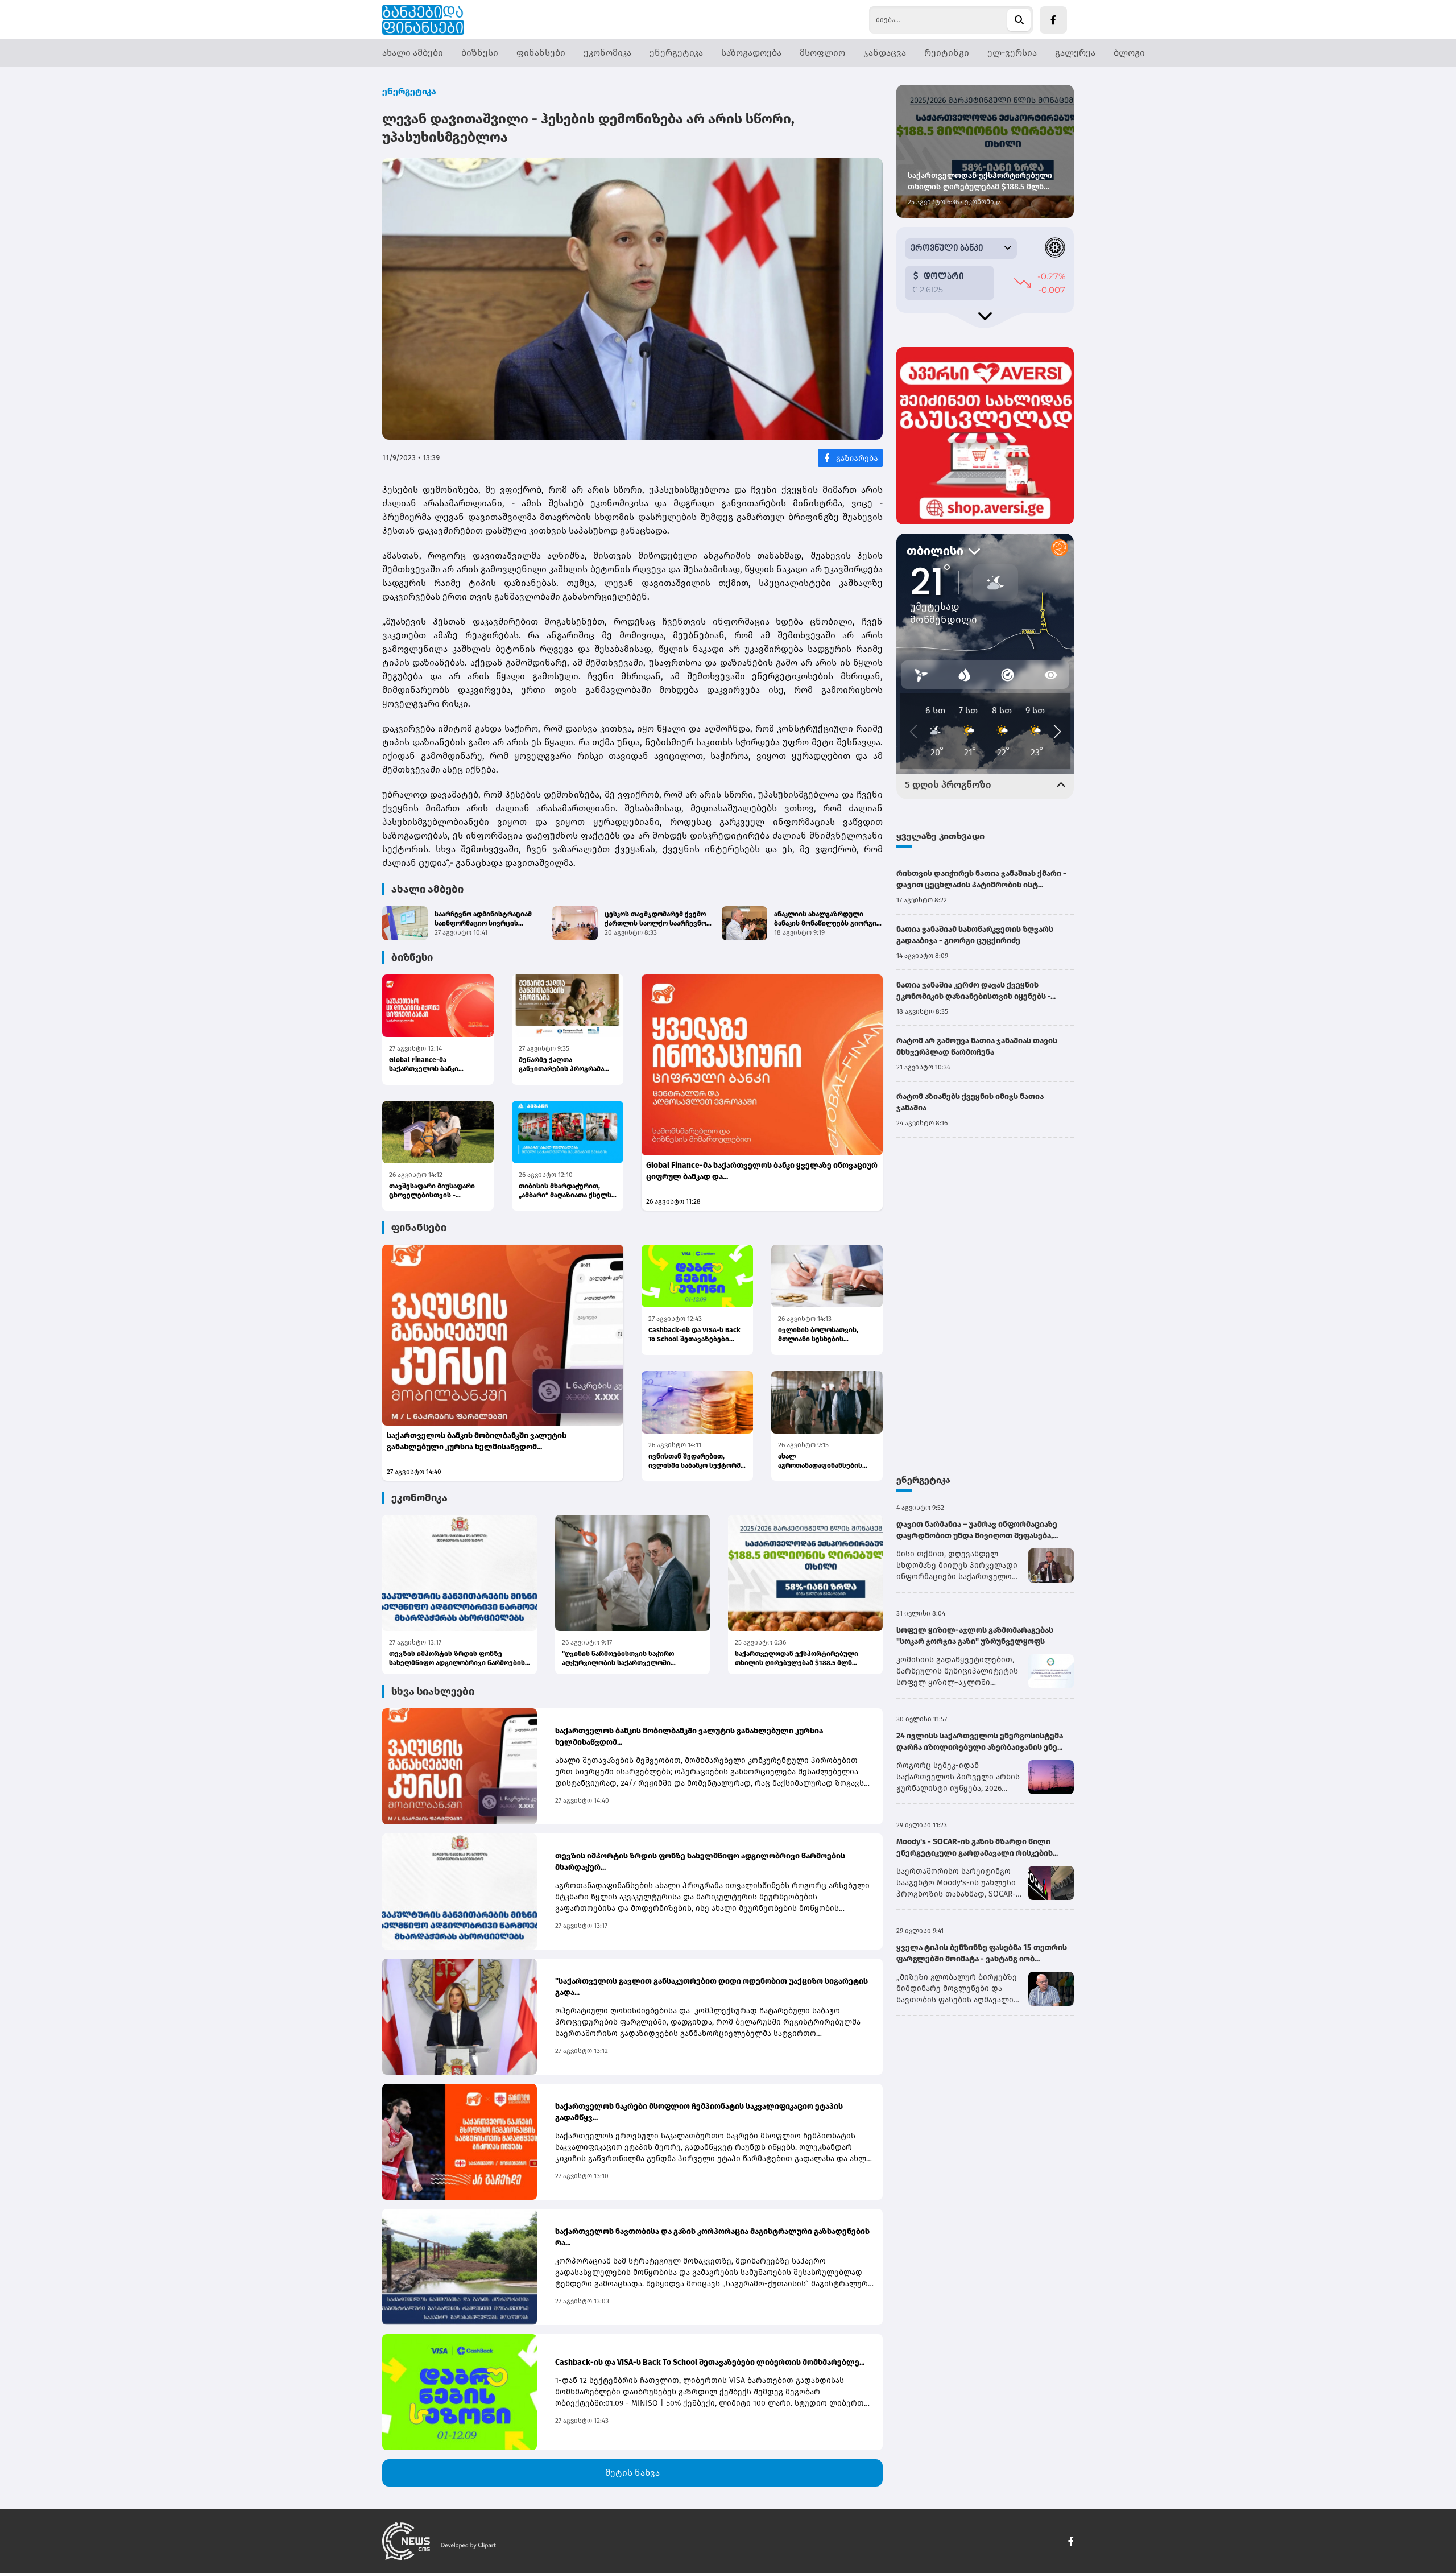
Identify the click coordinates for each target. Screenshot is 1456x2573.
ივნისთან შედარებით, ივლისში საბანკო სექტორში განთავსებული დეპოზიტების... (696, 1461)
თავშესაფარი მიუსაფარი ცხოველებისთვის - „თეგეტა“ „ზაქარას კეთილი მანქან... (435, 1191)
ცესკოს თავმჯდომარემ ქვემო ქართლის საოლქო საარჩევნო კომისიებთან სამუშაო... (655, 919)
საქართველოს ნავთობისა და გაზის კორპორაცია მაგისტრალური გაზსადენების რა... (712, 2237)
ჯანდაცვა (885, 53)
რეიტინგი (947, 53)
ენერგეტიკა (676, 53)
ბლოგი (1129, 53)
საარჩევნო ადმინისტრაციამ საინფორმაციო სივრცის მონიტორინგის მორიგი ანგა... (485, 919)
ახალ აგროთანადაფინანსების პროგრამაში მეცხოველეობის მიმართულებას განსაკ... (820, 1461)
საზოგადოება (751, 53)
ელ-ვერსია (1012, 53)
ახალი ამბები (413, 53)
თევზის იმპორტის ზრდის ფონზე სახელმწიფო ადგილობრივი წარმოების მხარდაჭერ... (457, 1659)
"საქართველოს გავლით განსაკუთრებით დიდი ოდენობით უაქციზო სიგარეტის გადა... (712, 1987)
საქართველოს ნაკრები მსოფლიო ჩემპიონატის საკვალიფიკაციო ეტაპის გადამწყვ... (699, 2112)
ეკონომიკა (607, 53)
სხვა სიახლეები (433, 1691)
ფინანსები (541, 53)
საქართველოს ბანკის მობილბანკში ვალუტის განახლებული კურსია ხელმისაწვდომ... (477, 1441)
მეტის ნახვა (632, 2473)
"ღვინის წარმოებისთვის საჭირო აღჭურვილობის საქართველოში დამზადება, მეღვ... (618, 1659)
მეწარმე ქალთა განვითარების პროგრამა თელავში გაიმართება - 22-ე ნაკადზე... (566, 1065)
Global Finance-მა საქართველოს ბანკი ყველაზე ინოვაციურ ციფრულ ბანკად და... (762, 1171)
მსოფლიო (822, 53)
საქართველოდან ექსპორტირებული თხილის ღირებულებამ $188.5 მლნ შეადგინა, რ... (797, 1659)
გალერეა (1075, 53)
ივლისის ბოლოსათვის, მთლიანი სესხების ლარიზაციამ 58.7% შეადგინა (827, 1335)
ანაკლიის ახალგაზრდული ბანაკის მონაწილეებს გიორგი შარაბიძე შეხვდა (825, 919)
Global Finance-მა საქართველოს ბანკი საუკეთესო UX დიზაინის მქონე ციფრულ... (431, 1065)
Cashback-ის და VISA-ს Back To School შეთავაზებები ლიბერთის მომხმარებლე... (695, 1335)
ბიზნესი (480, 53)
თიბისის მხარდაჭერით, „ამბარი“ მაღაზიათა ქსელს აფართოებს (565, 1191)
